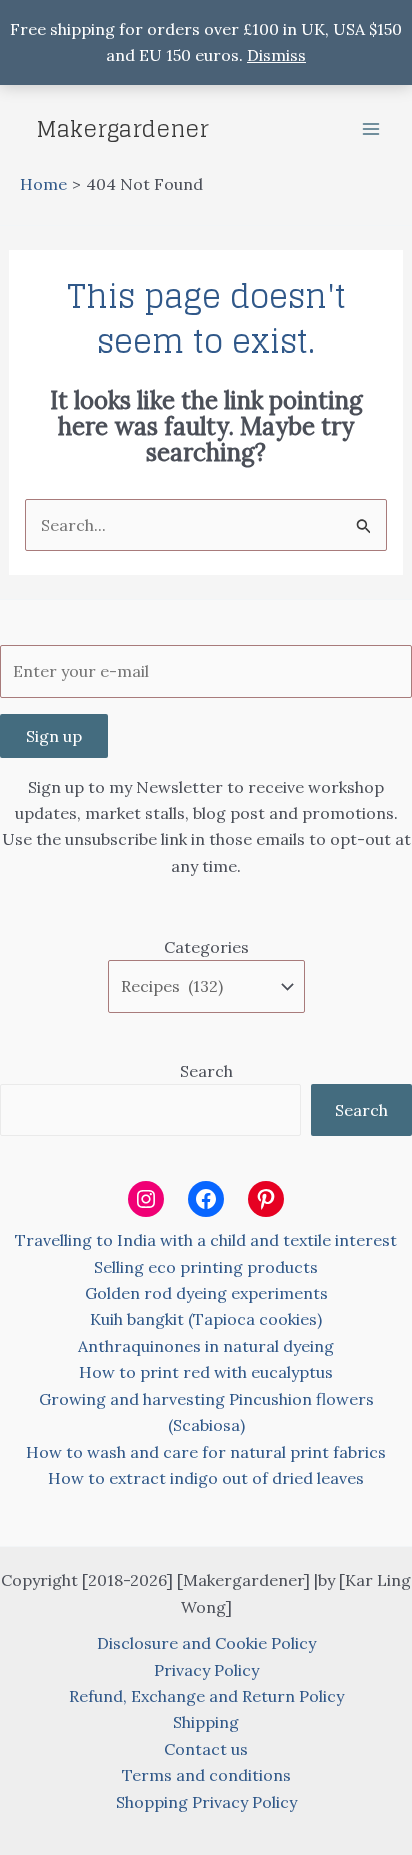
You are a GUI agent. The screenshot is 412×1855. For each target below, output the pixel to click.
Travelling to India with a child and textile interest (206, 1240)
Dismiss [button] (276, 55)
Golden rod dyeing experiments (206, 1293)
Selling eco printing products (206, 1267)
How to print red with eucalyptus (206, 1372)
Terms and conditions (206, 1775)
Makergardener (122, 129)
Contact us (206, 1749)
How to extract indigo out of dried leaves (206, 1478)
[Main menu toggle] (371, 129)
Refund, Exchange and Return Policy (206, 1696)
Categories (206, 947)
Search (206, 1071)
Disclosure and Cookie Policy (206, 1643)
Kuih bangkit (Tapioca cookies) (206, 1319)
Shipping (206, 1722)
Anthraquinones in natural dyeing (206, 1346)
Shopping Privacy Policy (206, 1802)
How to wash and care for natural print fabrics (206, 1452)
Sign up (54, 736)
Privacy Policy (206, 1670)
